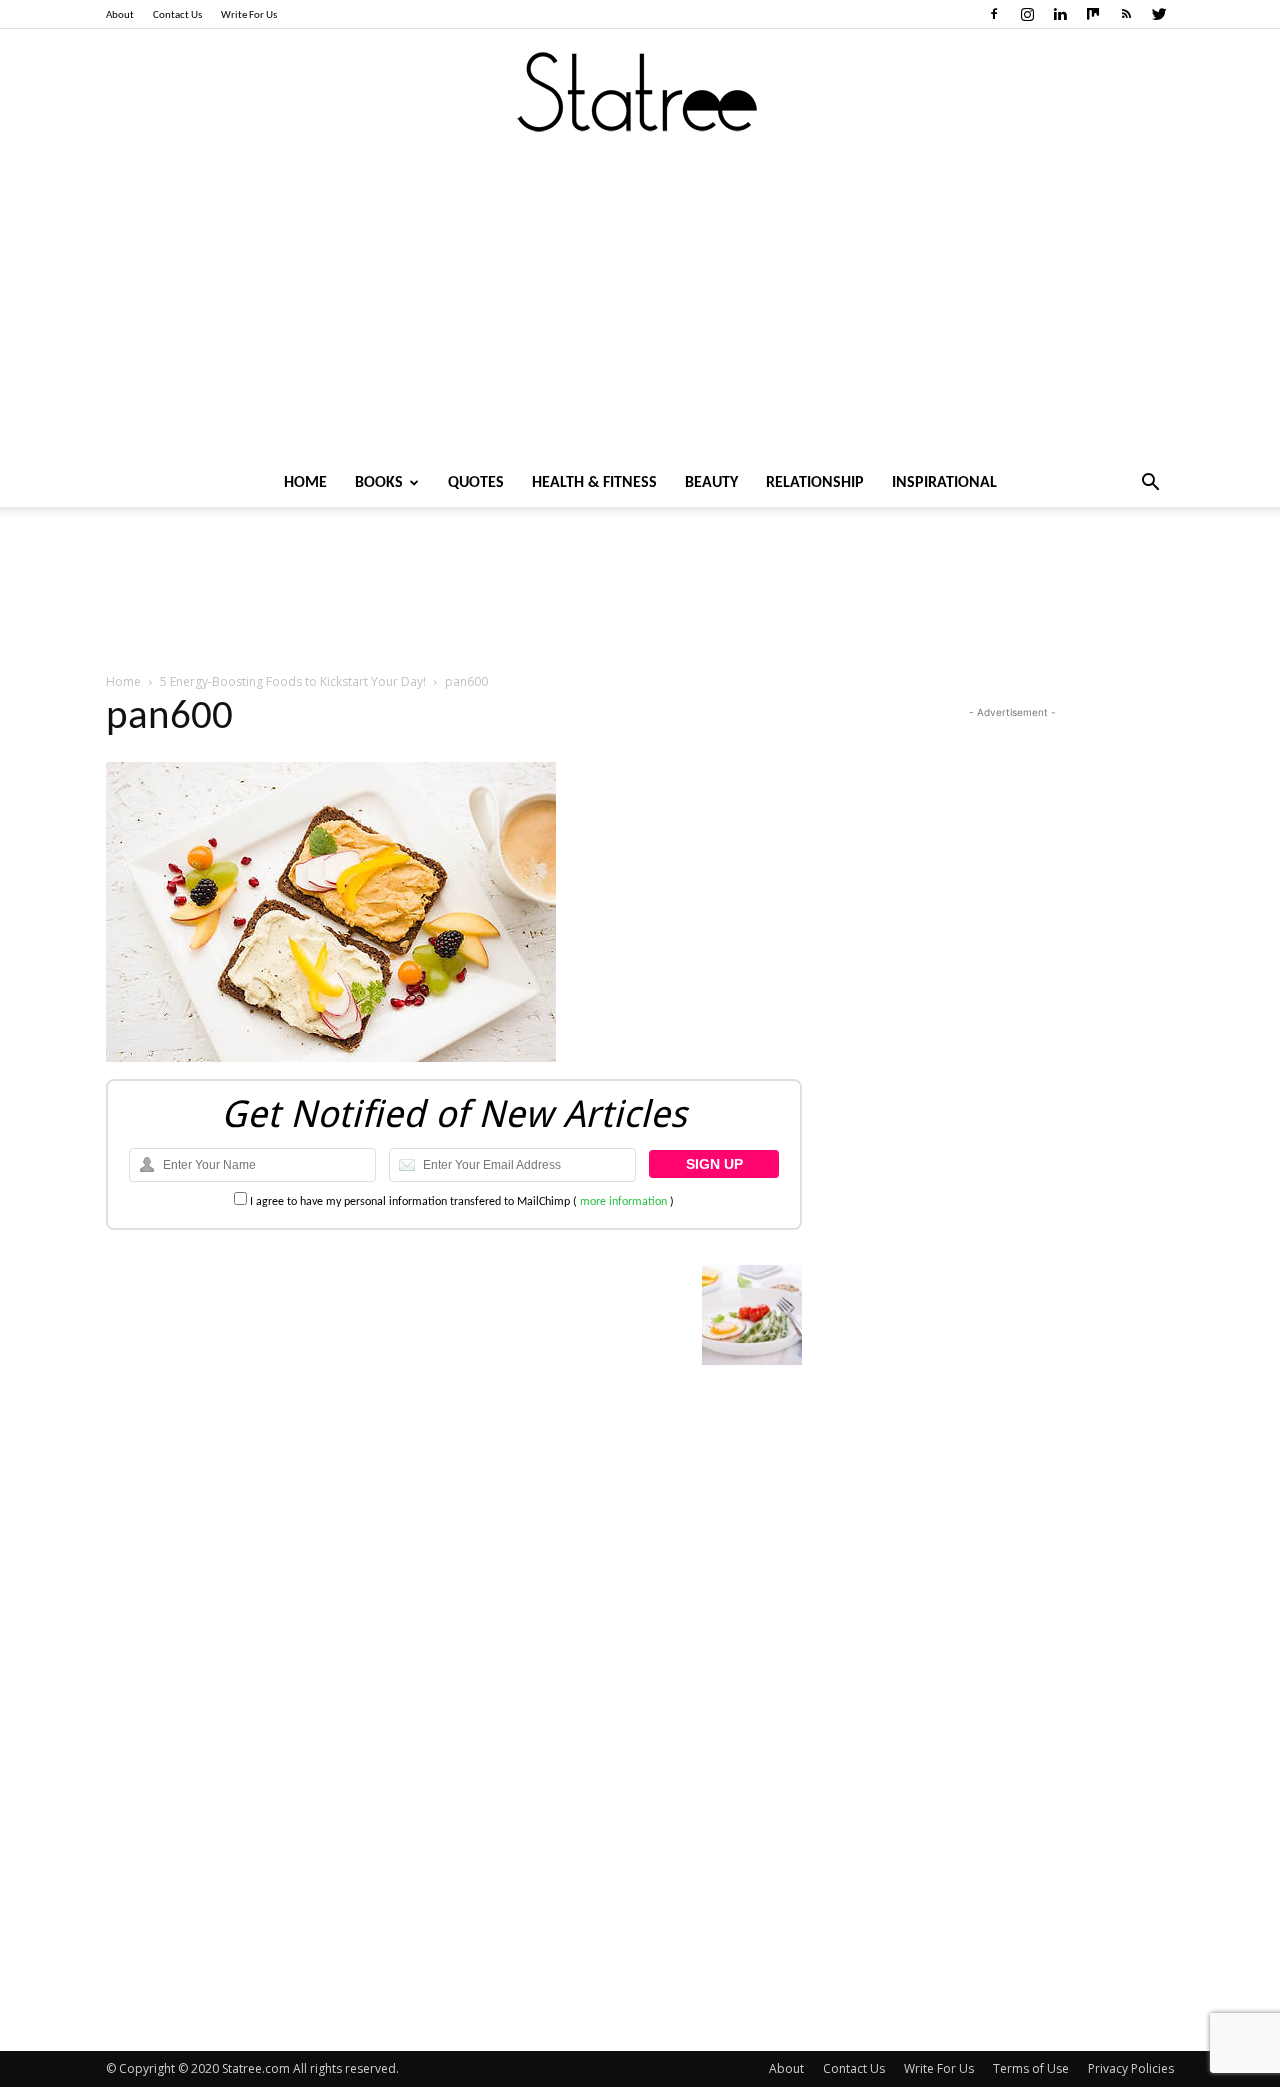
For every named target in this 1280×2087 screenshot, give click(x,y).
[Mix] (1093, 14)
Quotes (476, 483)
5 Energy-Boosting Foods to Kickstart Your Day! (293, 681)
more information (623, 1202)
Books (379, 483)
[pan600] (331, 1058)
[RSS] (1126, 14)
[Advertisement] (640, 309)
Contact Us (177, 15)
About (120, 15)
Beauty (711, 483)
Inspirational (944, 483)
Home (305, 483)
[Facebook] (994, 14)
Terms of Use (1031, 2068)
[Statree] (640, 93)
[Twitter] (1159, 14)
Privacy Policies (1131, 2068)
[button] (1150, 484)
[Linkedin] (1060, 14)
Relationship (815, 483)
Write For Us (249, 15)
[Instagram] (1027, 14)
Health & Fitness (594, 483)
